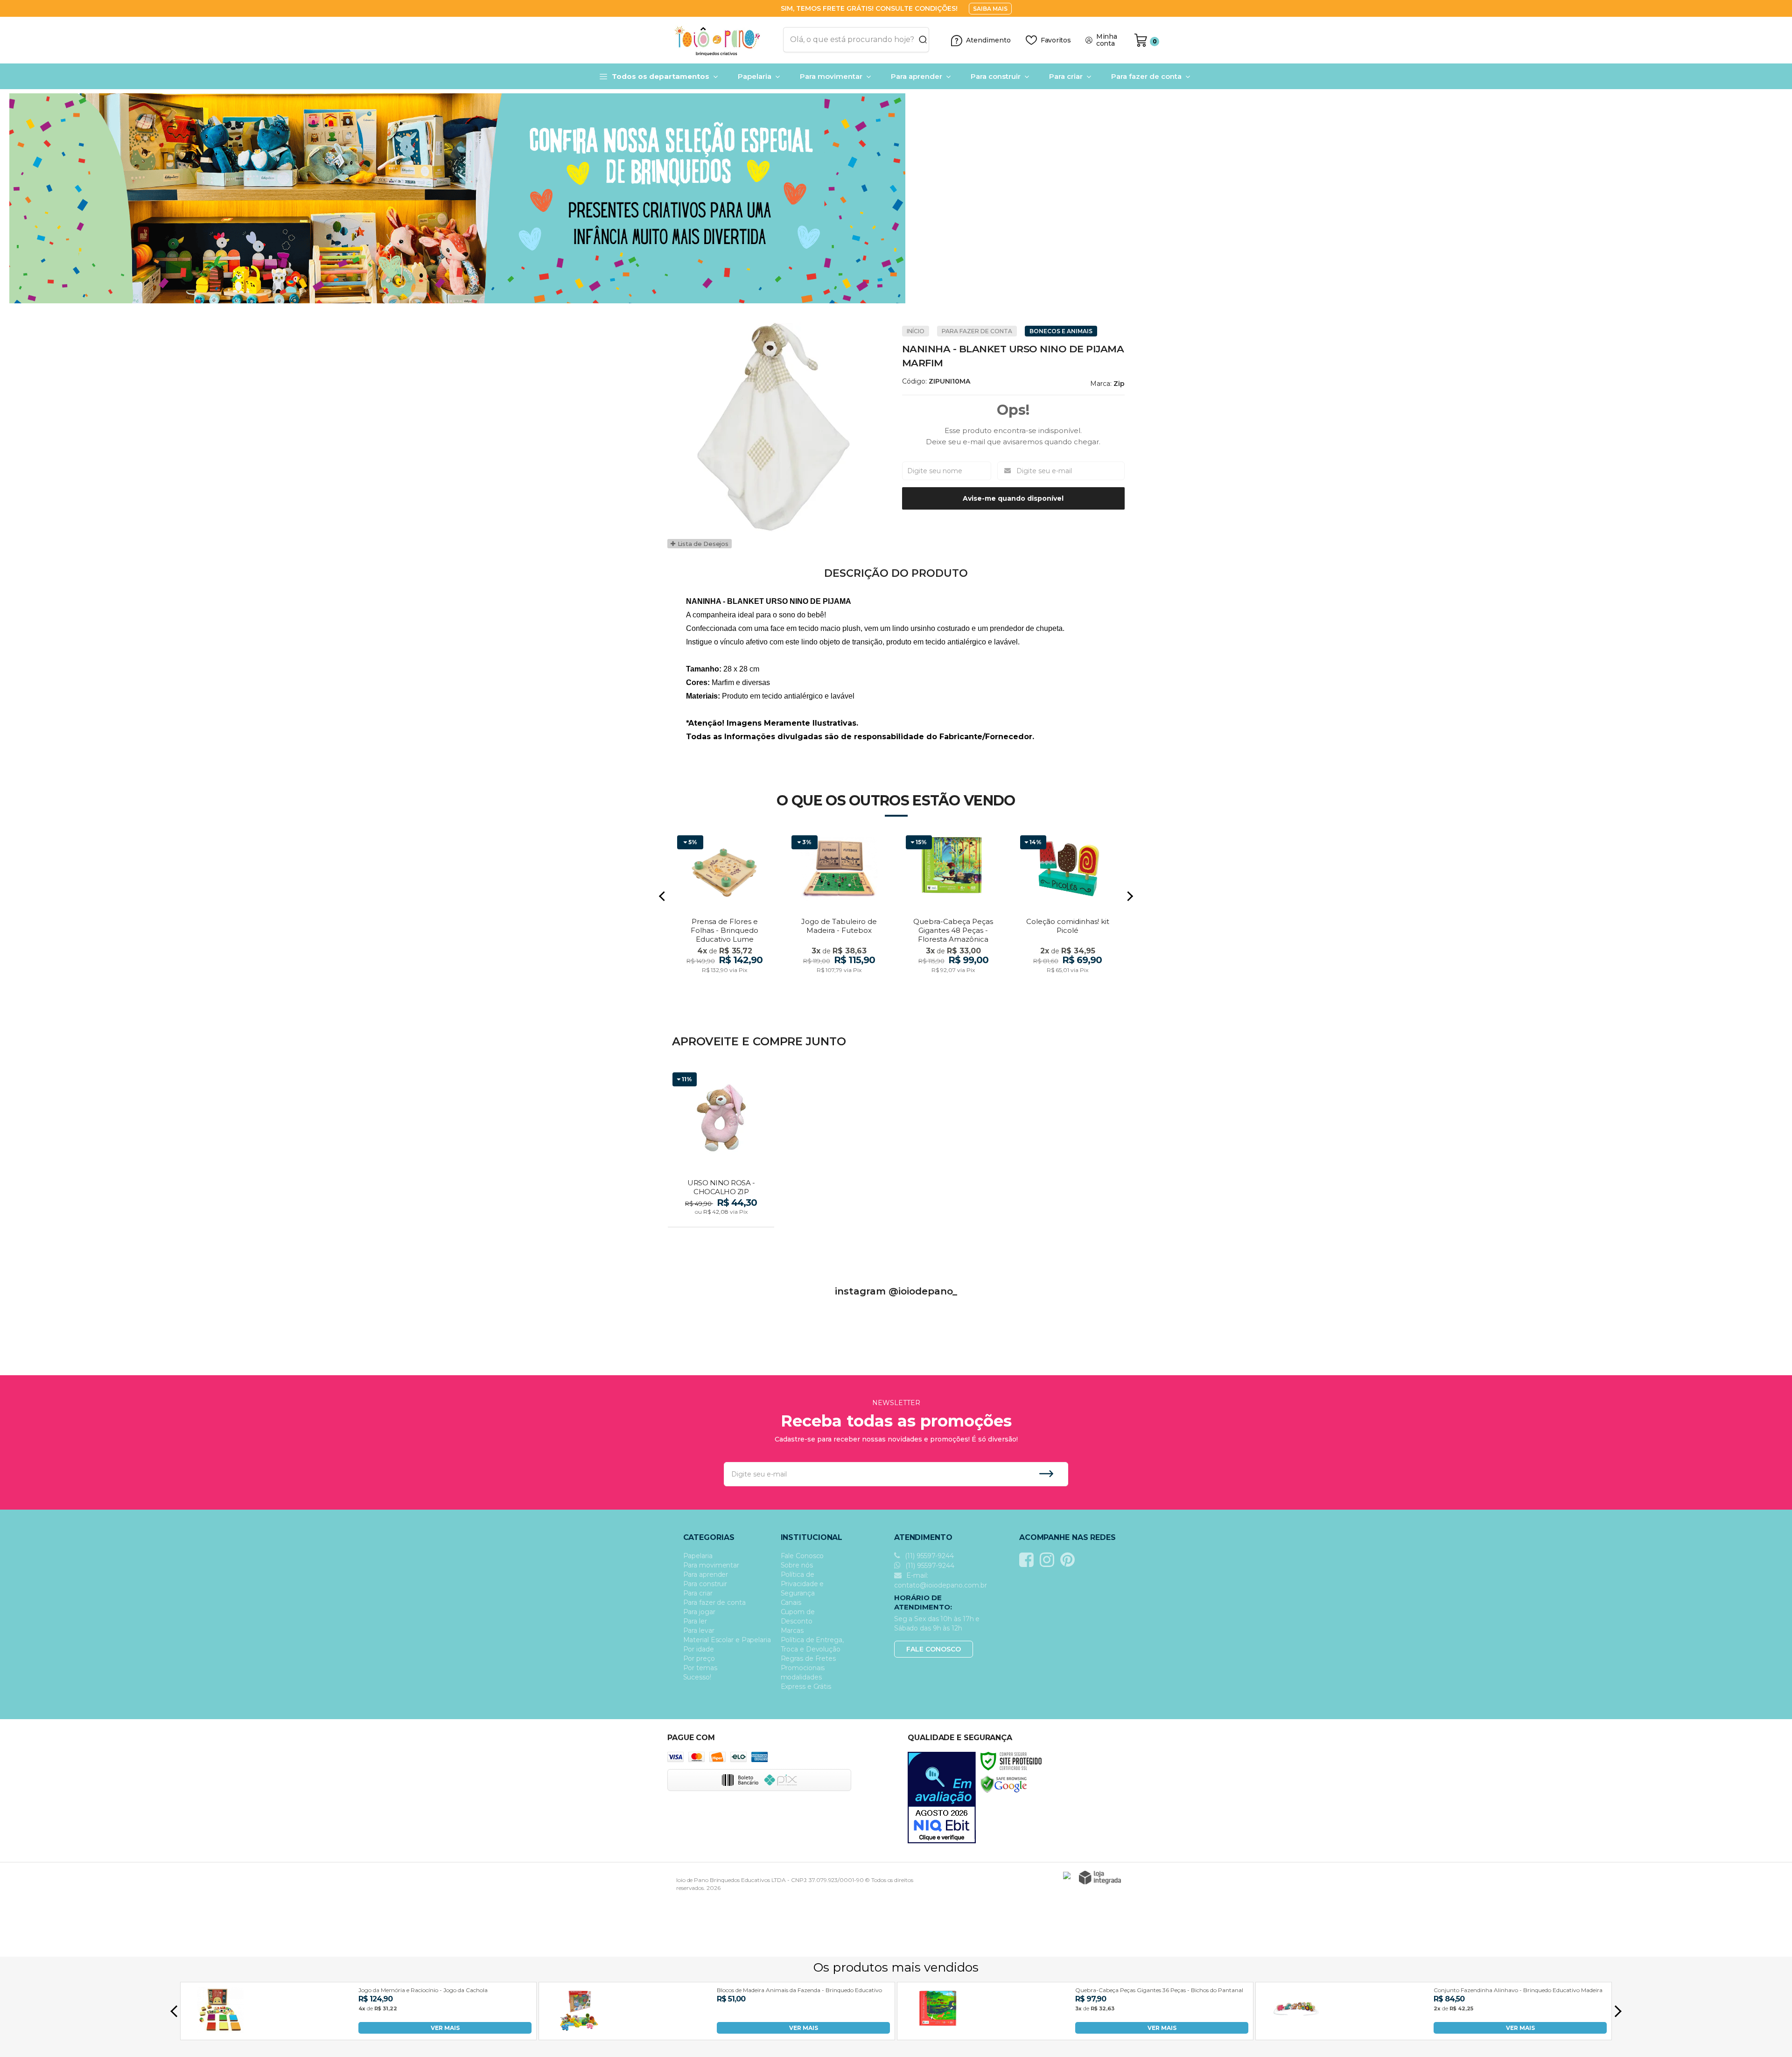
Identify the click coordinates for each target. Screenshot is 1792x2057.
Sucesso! (697, 1677)
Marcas (792, 1630)
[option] (896, 198)
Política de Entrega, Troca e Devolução (812, 1644)
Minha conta (1107, 40)
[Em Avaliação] (942, 1798)
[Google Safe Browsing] (1004, 1784)
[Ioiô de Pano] (722, 40)
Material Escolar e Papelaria (727, 1640)
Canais (791, 1602)
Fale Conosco (802, 1556)
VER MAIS (445, 2028)
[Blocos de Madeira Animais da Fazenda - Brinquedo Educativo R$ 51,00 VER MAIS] (579, 2031)
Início (916, 331)
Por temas (700, 1668)
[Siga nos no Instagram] (1049, 1560)
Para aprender (706, 1574)
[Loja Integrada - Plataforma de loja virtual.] (1100, 1878)
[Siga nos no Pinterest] (1070, 1560)
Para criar (698, 1593)
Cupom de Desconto (798, 1616)
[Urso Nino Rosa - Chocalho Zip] (721, 1148)
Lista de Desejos (702, 544)
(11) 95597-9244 (928, 1556)
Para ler (695, 1621)
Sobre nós (797, 1565)
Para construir (705, 1584)
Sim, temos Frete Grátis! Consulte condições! (870, 8)
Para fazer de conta (977, 331)
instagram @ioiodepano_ (896, 1291)
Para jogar (699, 1612)
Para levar (699, 1630)
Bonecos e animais (1061, 331)
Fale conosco (934, 1649)
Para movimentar (711, 1565)
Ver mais (722, 1217)
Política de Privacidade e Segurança (802, 1584)
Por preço (699, 1658)
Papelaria (698, 1556)
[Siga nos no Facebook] (1029, 1560)
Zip (1119, 384)
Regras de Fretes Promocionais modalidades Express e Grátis (808, 1672)
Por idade (699, 1649)
